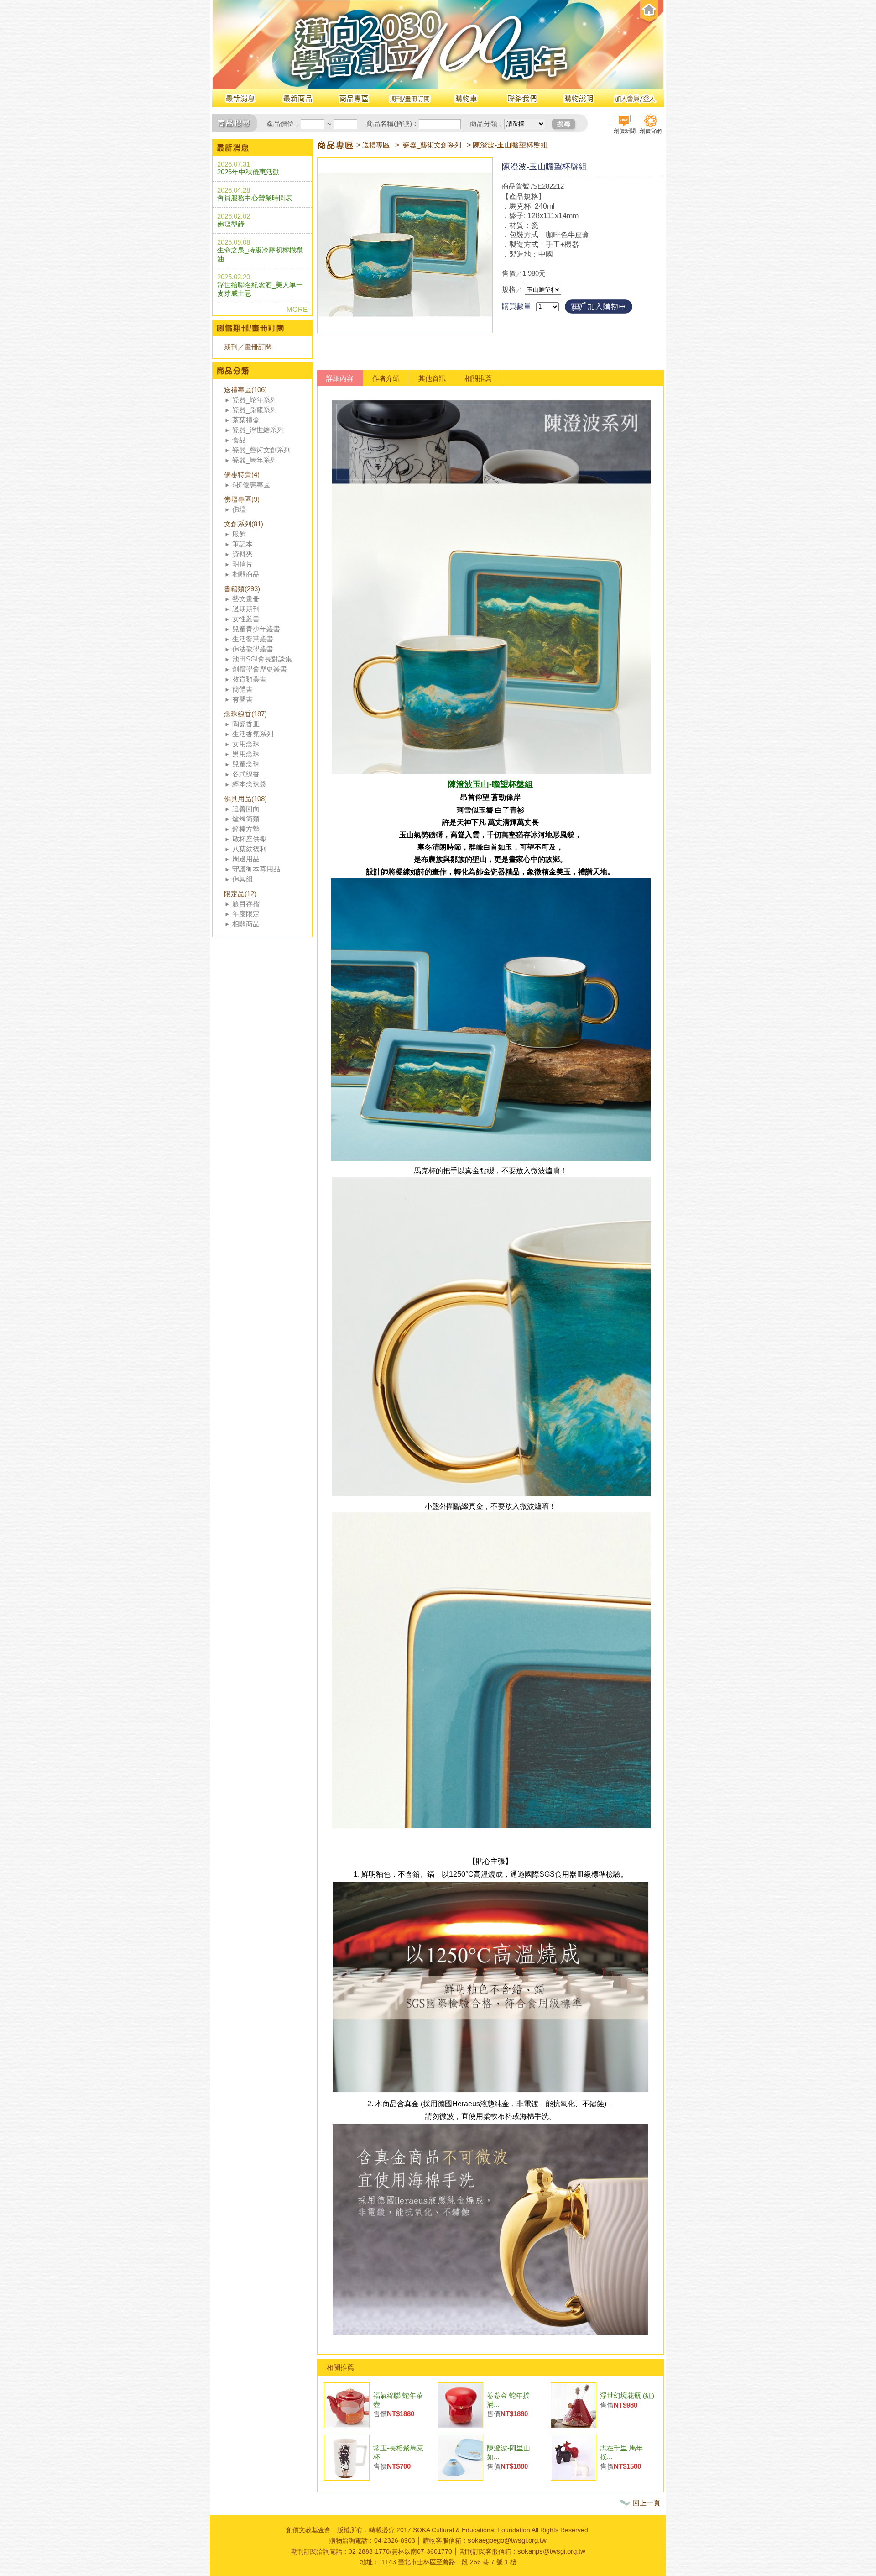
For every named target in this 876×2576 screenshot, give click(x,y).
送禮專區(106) (245, 390)
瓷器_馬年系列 (255, 460)
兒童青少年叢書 (256, 629)
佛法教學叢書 (253, 649)
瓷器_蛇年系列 (255, 400)
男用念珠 (246, 754)
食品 (239, 440)
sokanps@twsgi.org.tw (551, 2551)
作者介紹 (386, 378)
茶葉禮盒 (246, 420)
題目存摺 (246, 904)
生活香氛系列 (253, 734)
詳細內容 (340, 378)
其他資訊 (432, 378)
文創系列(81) (244, 524)
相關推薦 (478, 378)
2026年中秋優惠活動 (248, 172)
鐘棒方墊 (246, 829)
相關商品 (246, 574)
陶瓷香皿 (246, 724)
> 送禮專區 (373, 145)
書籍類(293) (242, 589)
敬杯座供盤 (249, 839)
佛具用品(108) (245, 799)
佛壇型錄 (231, 224)
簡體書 (242, 689)
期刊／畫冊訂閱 (248, 347)
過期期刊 (246, 609)
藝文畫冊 (246, 599)
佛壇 (239, 509)
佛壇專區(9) (242, 499)
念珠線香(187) (245, 714)
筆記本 (242, 544)
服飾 (239, 534)
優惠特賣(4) (242, 475)
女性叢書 (246, 619)
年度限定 (246, 914)
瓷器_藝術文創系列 (261, 450)
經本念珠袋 (249, 784)
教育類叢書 (249, 679)
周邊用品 (246, 859)
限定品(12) (240, 894)
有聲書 (242, 699)
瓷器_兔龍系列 (255, 410)
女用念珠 (246, 744)
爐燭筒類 (246, 819)
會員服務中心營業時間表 (255, 198)
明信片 (242, 564)
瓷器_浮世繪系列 (258, 430)
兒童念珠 (246, 764)
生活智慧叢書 (253, 639)
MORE (297, 309)
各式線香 (246, 774)
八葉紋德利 (249, 849)
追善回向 (246, 809)
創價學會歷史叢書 (260, 669)
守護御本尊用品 (256, 869)
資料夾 (242, 554)
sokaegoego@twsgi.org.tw (507, 2540)
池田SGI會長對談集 (262, 659)
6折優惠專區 (251, 485)
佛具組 (242, 879)
